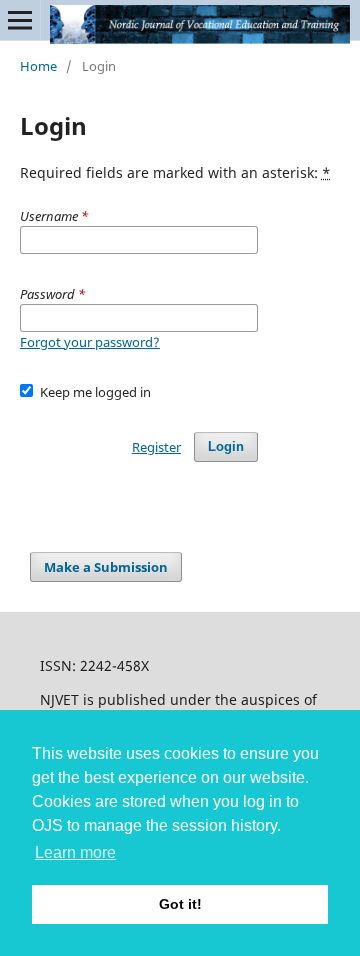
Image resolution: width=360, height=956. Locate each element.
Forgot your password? (90, 342)
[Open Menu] (20, 20)
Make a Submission (106, 567)
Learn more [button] (75, 852)
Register (156, 447)
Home (38, 66)
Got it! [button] (180, 904)
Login (226, 446)
